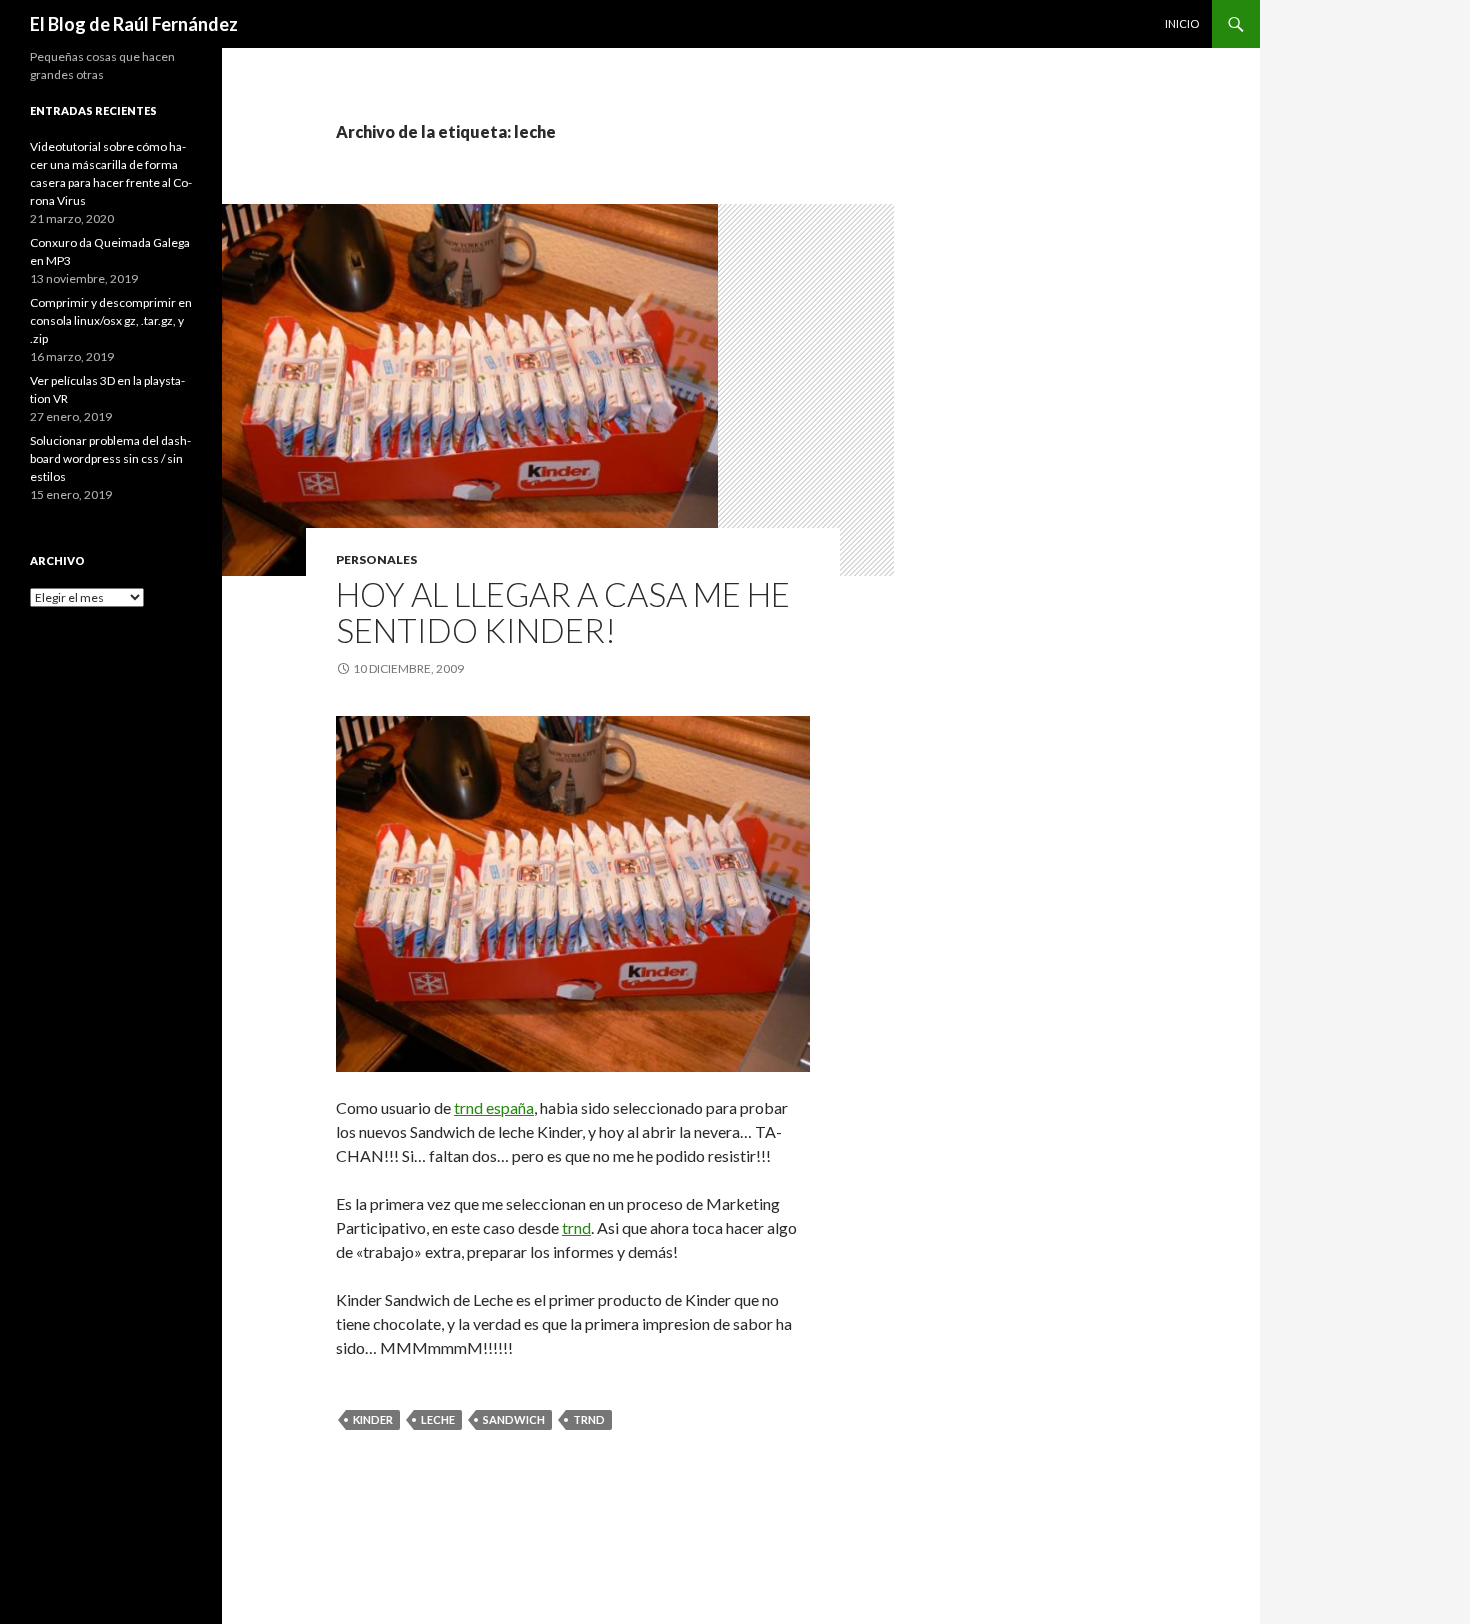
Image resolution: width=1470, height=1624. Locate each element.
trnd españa (494, 1107)
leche (438, 1419)
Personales (376, 559)
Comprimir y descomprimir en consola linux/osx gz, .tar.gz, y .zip (111, 320)
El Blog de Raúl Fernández (134, 24)
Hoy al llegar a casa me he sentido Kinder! (563, 612)
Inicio (1182, 23)
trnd (576, 1227)
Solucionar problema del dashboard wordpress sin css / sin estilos (110, 458)
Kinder (373, 1419)
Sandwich (514, 1419)
